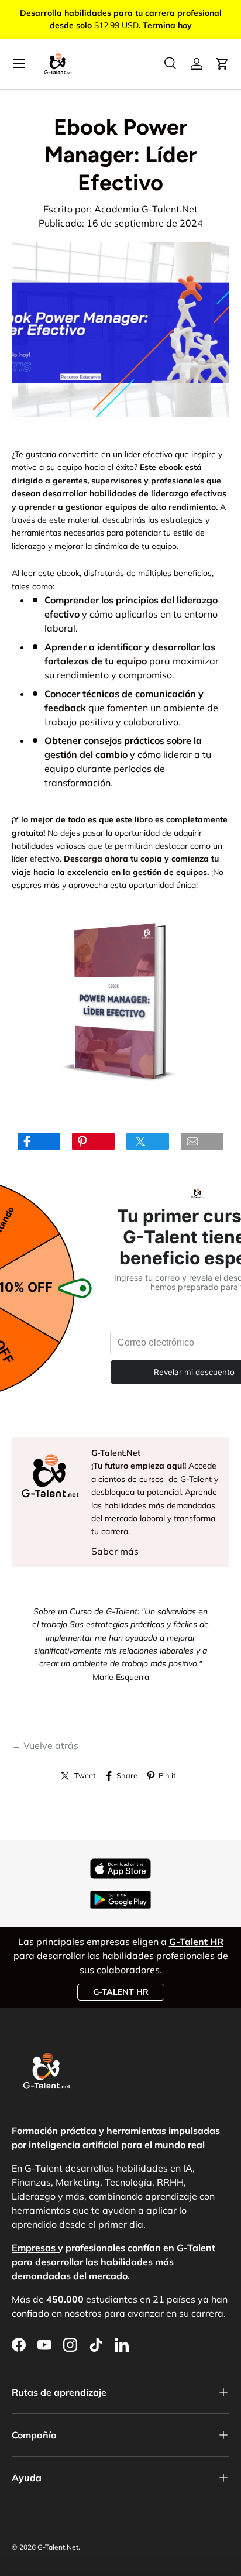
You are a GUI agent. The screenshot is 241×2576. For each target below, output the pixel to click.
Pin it (167, 1775)
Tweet (85, 1775)
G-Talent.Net (58, 2547)
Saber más (115, 1551)
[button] (222, 64)
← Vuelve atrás (45, 1745)
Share (127, 1775)
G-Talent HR (121, 1992)
